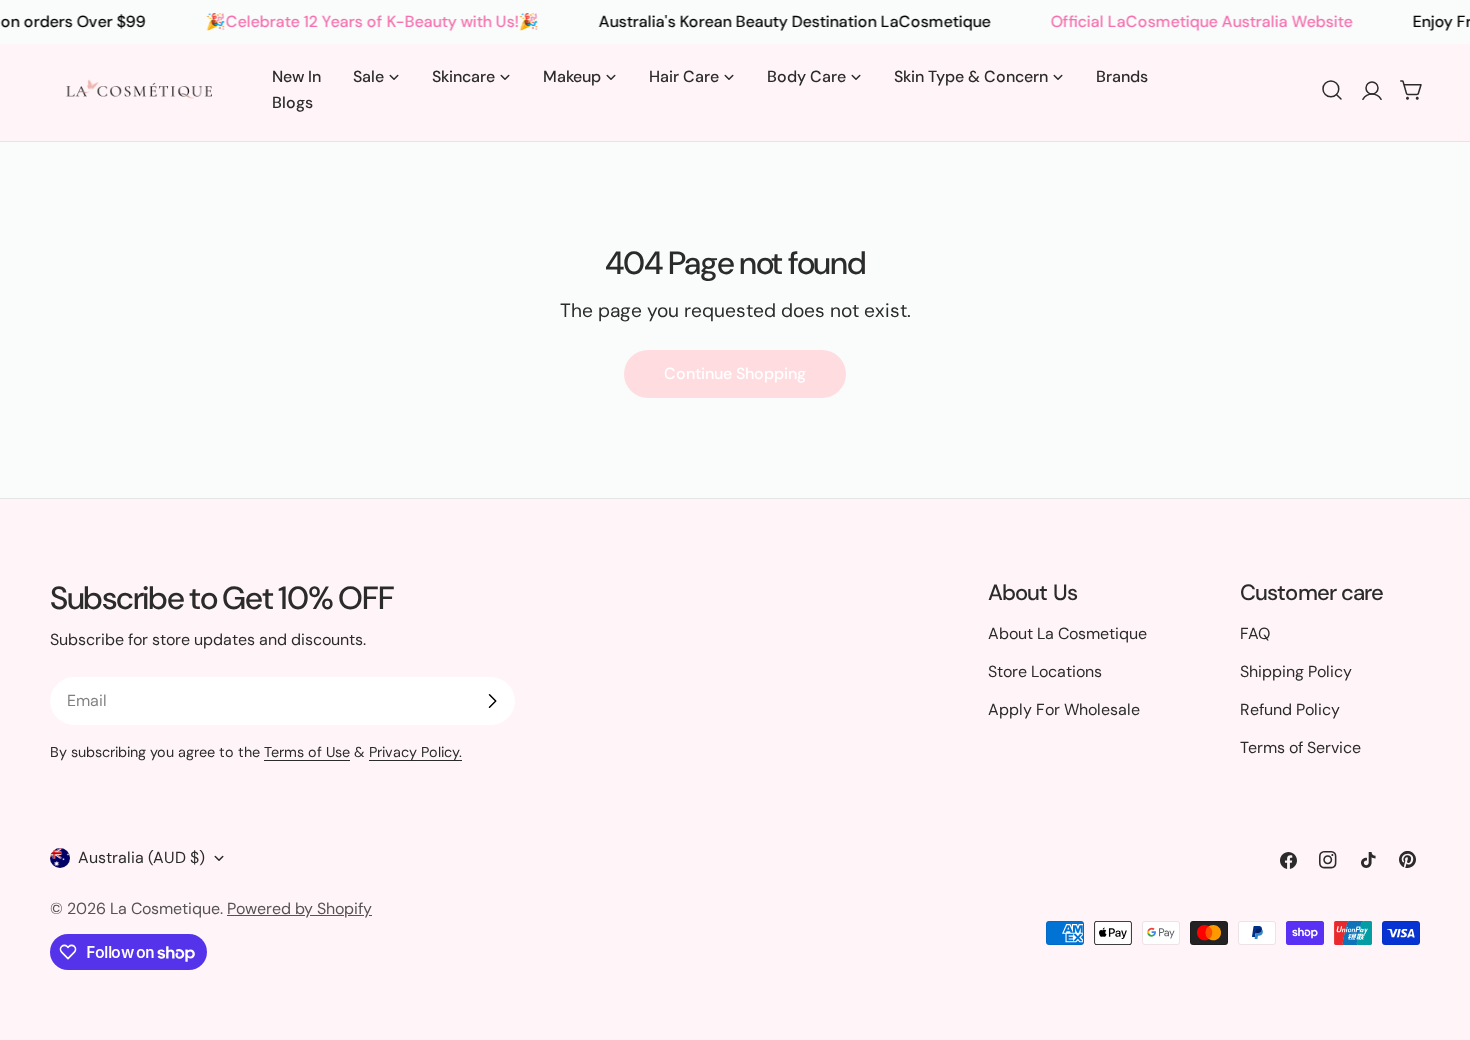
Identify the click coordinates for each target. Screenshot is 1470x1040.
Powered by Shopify (299, 908)
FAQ (1255, 633)
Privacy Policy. (415, 752)
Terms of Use (307, 752)
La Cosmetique (165, 908)
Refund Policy (1290, 709)
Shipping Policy (1296, 671)
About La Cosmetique (1067, 633)
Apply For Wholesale (1064, 709)
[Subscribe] (492, 701)
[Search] (1332, 90)
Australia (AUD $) (141, 857)
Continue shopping (735, 373)
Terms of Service (1300, 747)
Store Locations (1045, 671)
